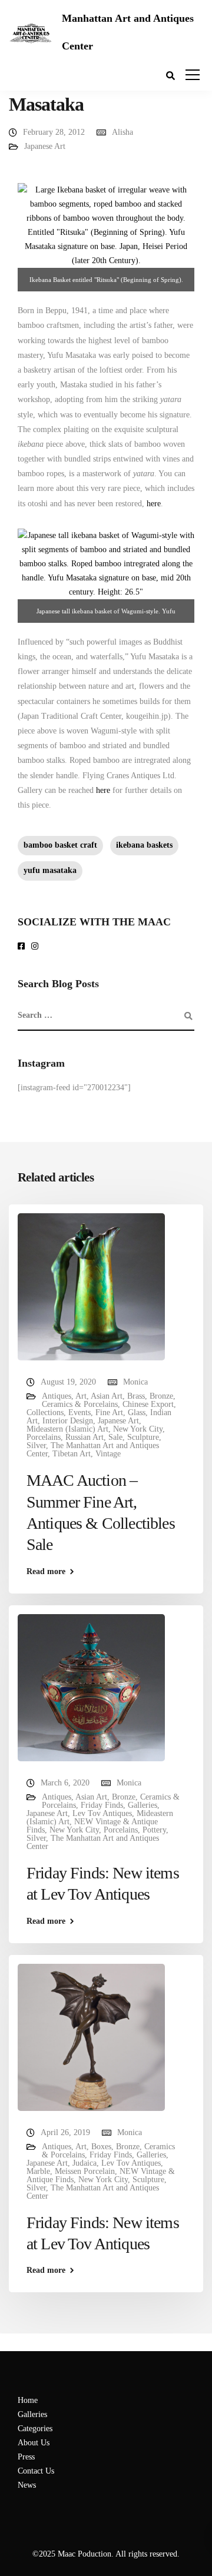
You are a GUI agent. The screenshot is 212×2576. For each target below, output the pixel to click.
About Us (34, 2443)
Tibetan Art (72, 1454)
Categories (35, 2429)
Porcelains (44, 1437)
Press (26, 2457)
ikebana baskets (144, 845)
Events (79, 1413)
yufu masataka (50, 870)
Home (28, 2400)
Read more (46, 1572)
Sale (115, 1437)
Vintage (108, 1454)
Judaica (85, 2163)
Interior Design (68, 1421)
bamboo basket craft (60, 845)
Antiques (57, 1396)
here (154, 504)
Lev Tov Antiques (102, 1813)
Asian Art (107, 1396)
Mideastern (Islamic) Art (67, 1429)
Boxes (101, 2147)
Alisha (122, 132)
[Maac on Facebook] (23, 947)
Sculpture (143, 1437)
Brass (136, 1396)
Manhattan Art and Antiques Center (128, 32)
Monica (135, 1382)
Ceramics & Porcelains (80, 1404)
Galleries (143, 1805)
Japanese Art (45, 146)
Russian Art (85, 1437)
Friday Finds (102, 1805)
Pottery (154, 1830)
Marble (38, 2171)
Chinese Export (148, 1404)
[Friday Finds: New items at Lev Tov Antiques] (91, 1687)
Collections (45, 1413)
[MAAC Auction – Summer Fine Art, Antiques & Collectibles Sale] (91, 1286)
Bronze (161, 1396)
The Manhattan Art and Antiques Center (93, 1450)
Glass (137, 1413)
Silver (36, 1445)
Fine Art (109, 1413)
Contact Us (36, 2471)
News (27, 2485)
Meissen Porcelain (85, 2171)
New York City (138, 1429)
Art (81, 1396)
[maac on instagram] (37, 947)
